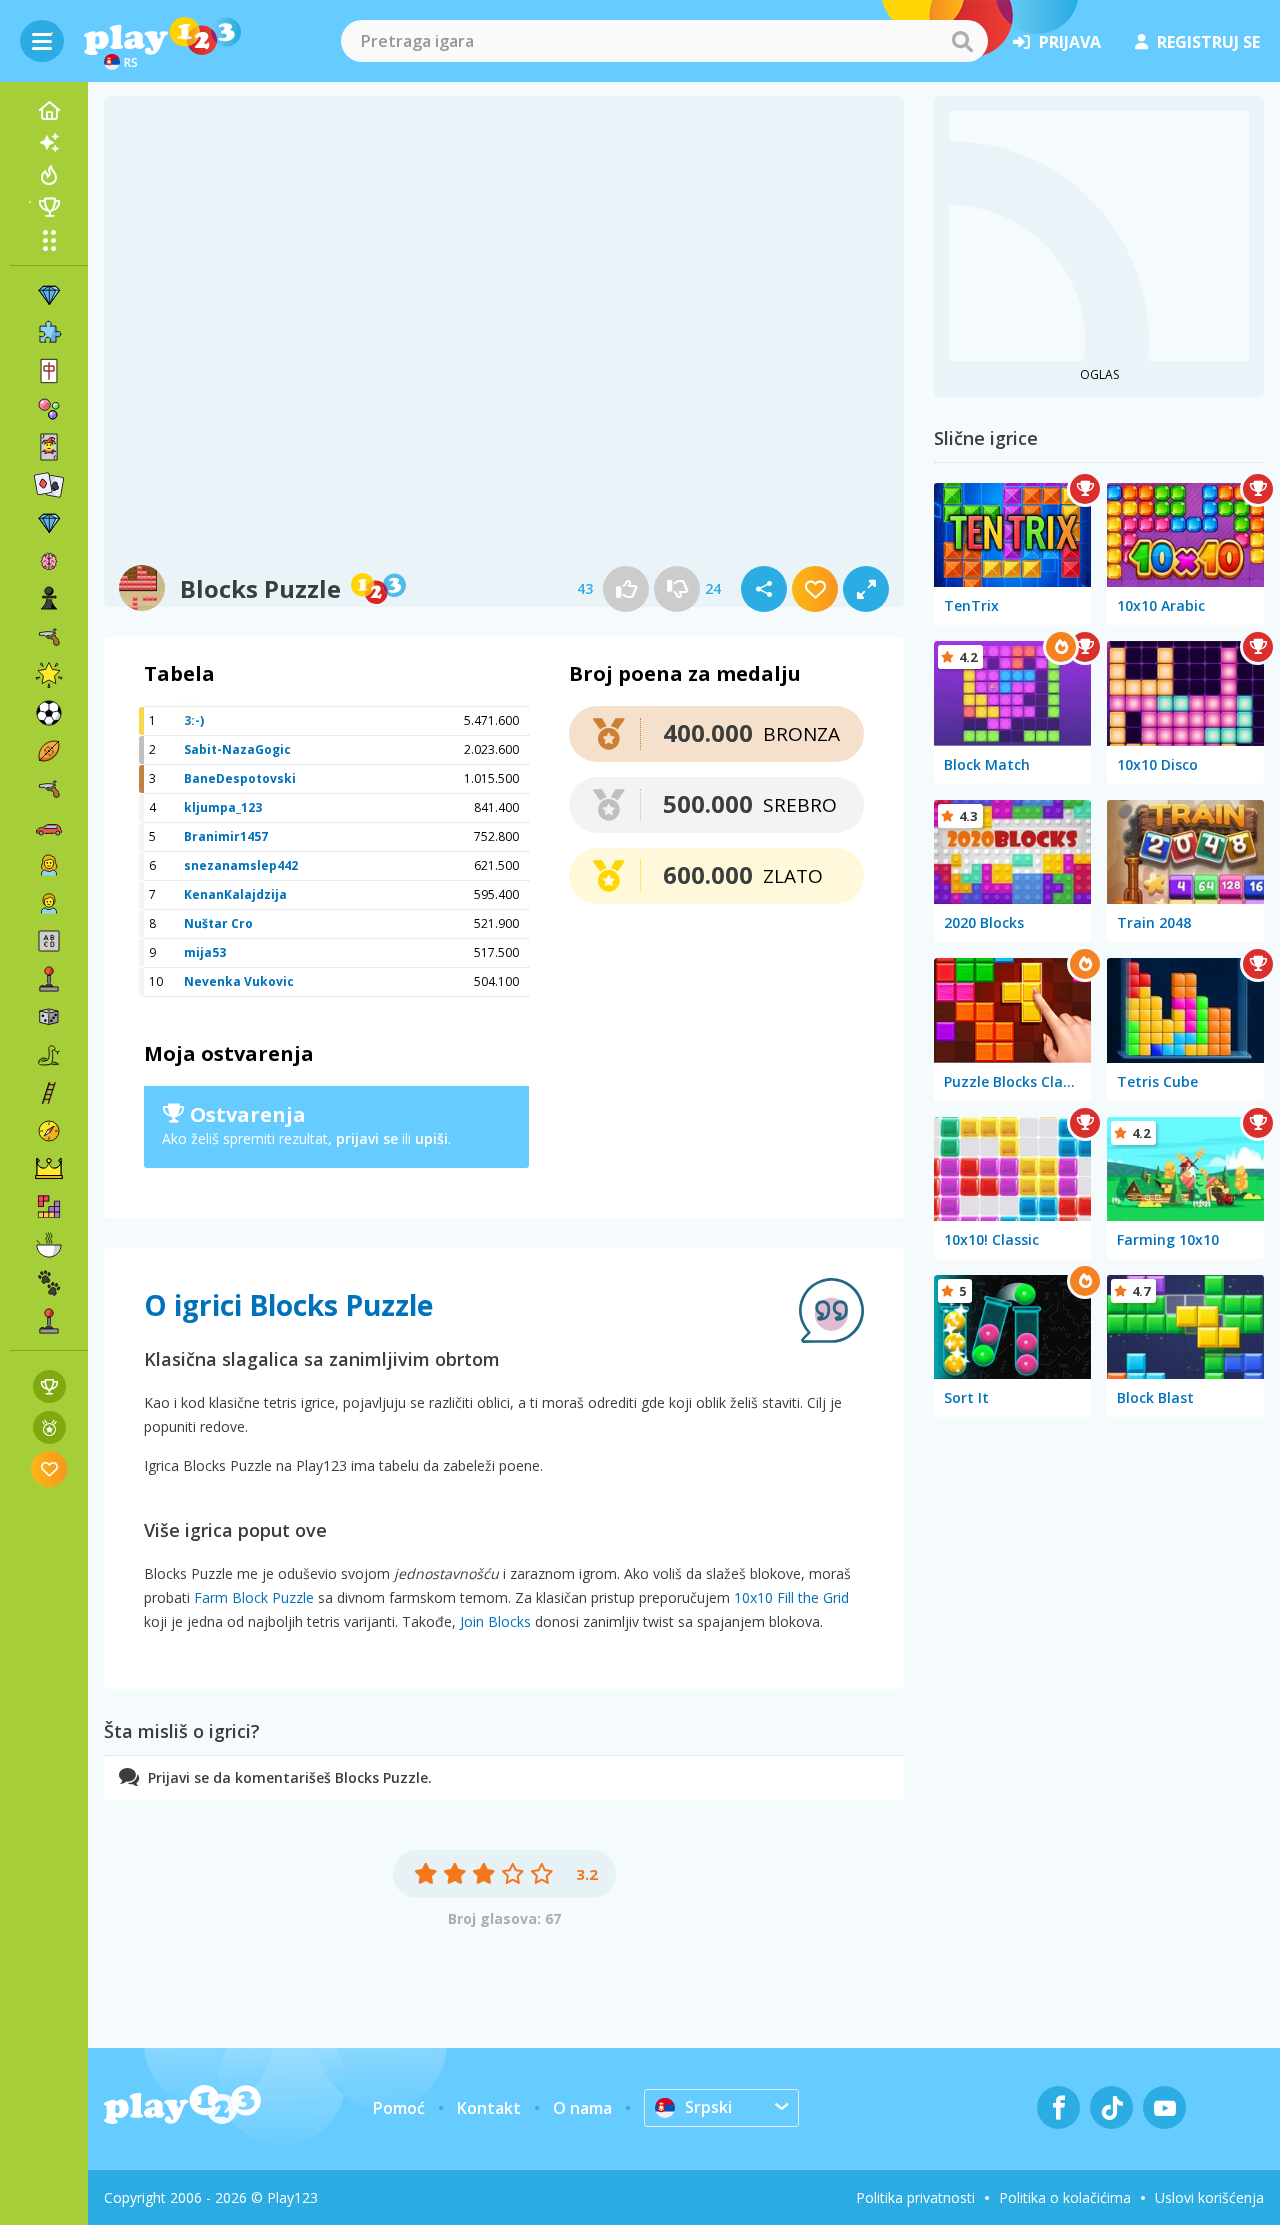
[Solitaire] (49, 485)
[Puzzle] (49, 333)
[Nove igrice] (49, 143)
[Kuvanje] (49, 1245)
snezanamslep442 (241, 865)
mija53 (205, 952)
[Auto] (49, 827)
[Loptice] (49, 409)
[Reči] (49, 941)
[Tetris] (49, 1207)
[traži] (962, 41)
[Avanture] (49, 1131)
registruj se (1208, 42)
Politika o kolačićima (1065, 2197)
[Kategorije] (49, 240)
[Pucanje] (49, 789)
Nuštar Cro (218, 923)
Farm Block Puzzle (254, 1597)
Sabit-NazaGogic (237, 749)
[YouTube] (1164, 2107)
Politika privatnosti (915, 2197)
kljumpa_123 (223, 807)
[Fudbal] (49, 713)
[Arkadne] (49, 979)
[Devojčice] (49, 865)
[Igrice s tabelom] (49, 1386)
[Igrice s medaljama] (49, 1427)
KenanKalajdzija (235, 894)
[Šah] (49, 599)
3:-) (194, 720)
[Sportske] (49, 751)
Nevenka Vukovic (239, 981)
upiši (431, 1138)
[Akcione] (49, 637)
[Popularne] (49, 175)
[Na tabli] (49, 1017)
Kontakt (489, 2108)
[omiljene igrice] (49, 1468)
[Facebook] (1058, 2107)
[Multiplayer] (49, 1321)
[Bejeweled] (49, 523)
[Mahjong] (49, 371)
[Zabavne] (49, 675)
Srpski (708, 2107)
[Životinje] (49, 1283)
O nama (582, 2108)
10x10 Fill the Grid (791, 1597)
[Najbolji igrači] (49, 207)
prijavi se (367, 1138)
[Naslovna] (49, 111)
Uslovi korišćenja (1209, 2197)
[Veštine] (49, 1093)
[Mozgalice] (49, 561)
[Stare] (49, 1055)
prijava (1070, 42)
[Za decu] (49, 903)
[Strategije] (49, 1169)
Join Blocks (495, 1621)
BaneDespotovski (240, 778)
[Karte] (49, 447)
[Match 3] (49, 295)
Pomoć (399, 2108)
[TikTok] (1111, 2107)
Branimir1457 (226, 836)
